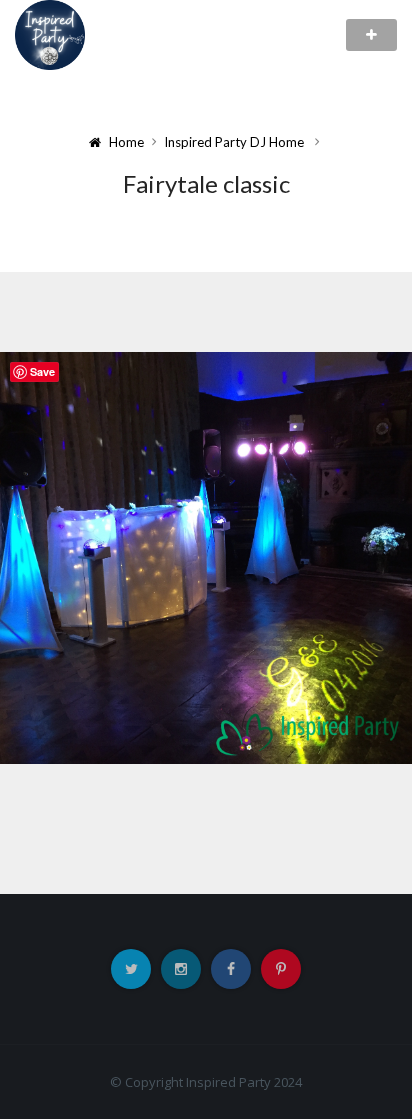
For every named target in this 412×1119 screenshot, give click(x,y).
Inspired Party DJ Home (234, 142)
